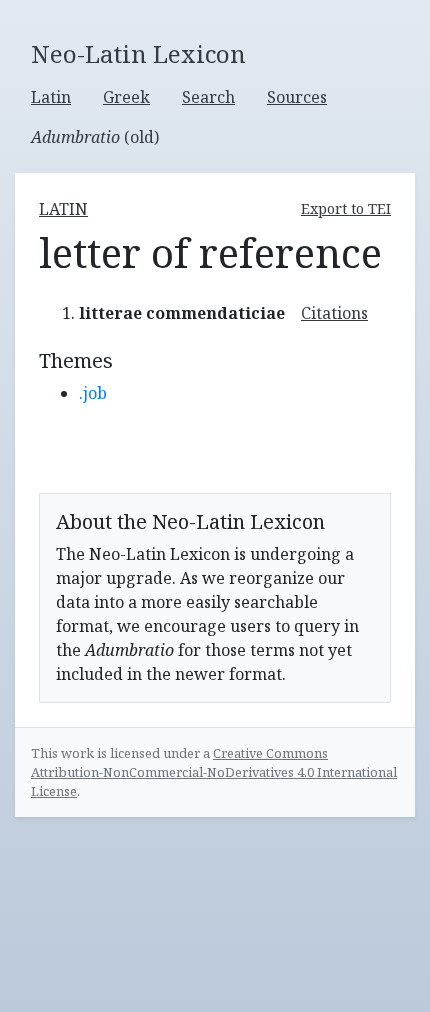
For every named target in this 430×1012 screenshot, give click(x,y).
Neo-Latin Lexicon (138, 54)
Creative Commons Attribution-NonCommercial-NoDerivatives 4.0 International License (214, 772)
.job (93, 393)
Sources (297, 97)
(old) (95, 137)
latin (63, 209)
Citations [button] (334, 313)
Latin (51, 97)
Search (208, 97)
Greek (126, 97)
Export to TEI (346, 208)
